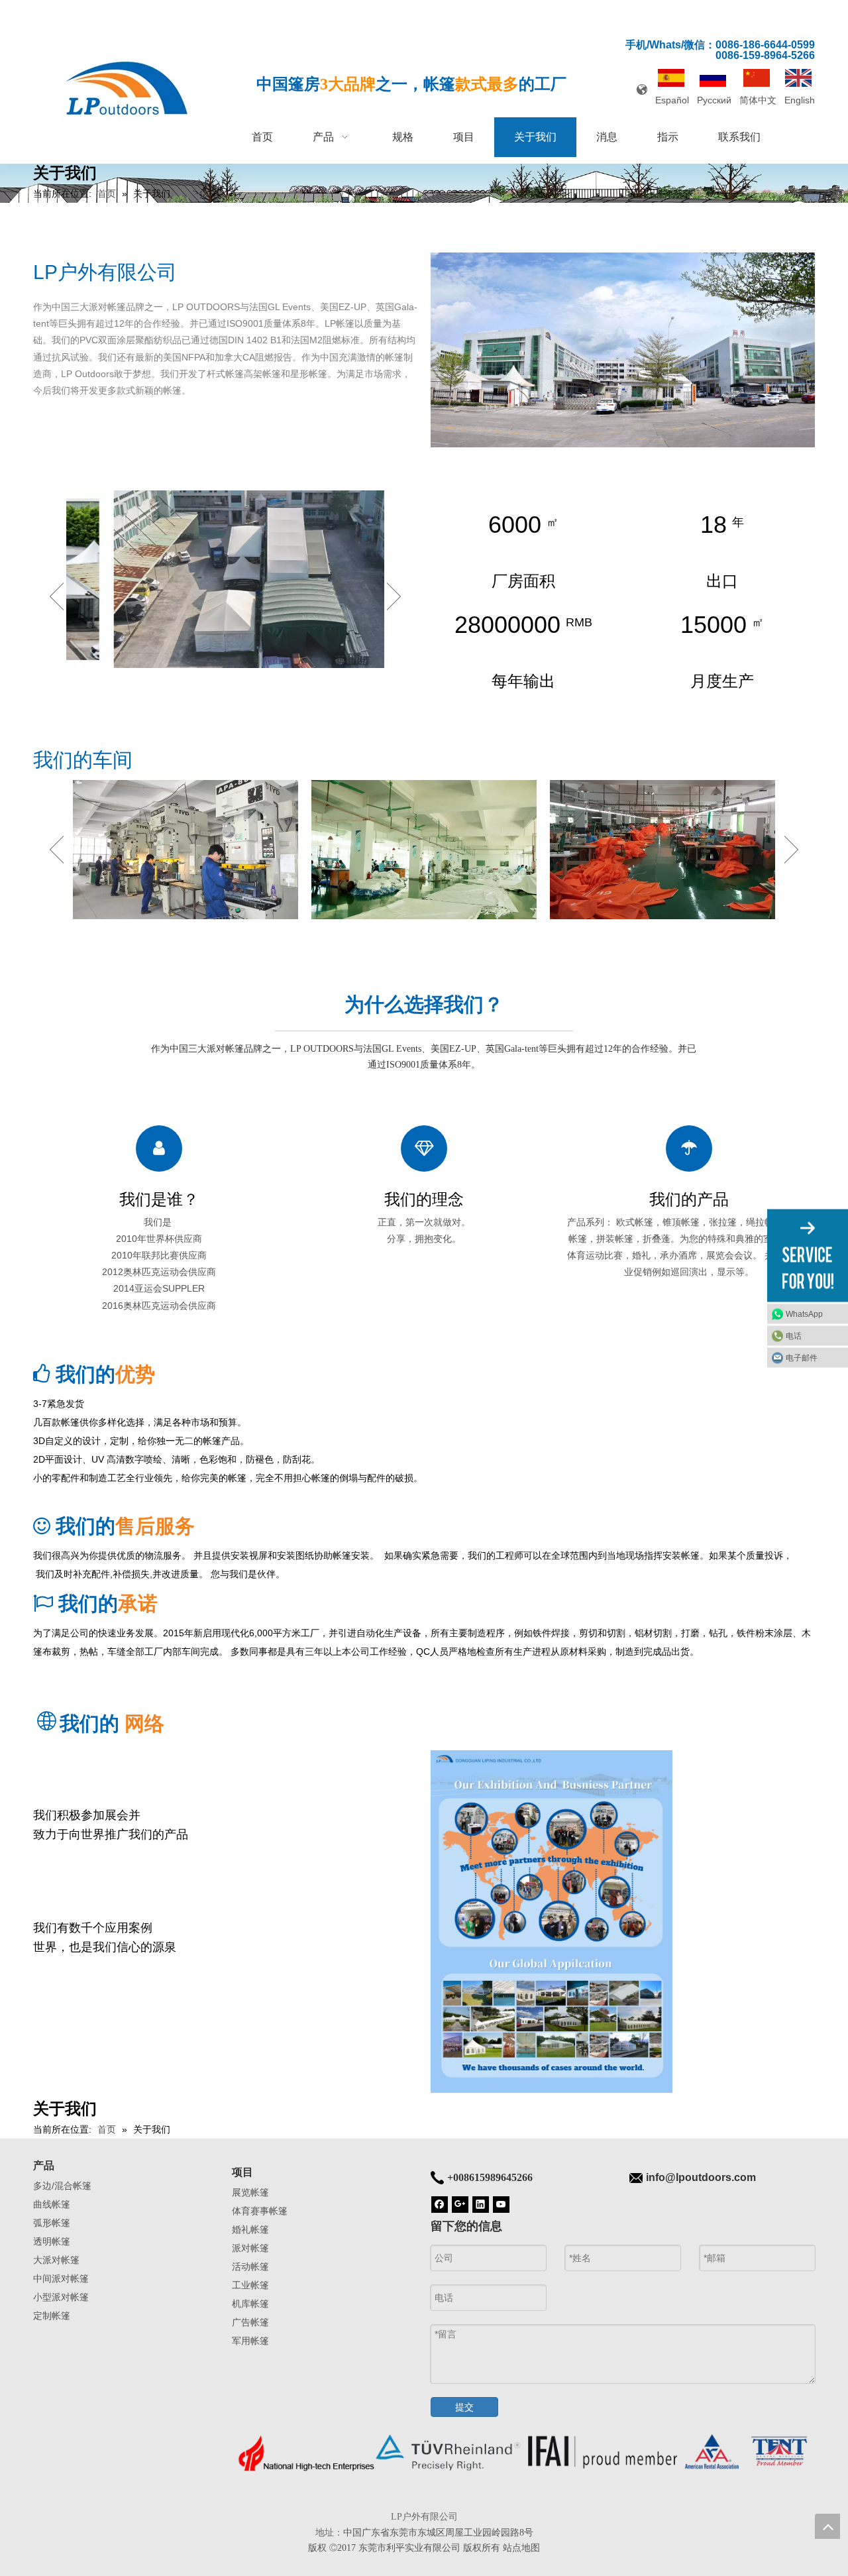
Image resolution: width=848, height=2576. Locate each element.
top (827, 2526)
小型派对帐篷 (61, 2297)
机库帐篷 (250, 2304)
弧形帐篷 (52, 2223)
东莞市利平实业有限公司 (409, 2548)
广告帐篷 (250, 2322)
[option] (225, 579)
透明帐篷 (52, 2241)
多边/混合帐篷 (62, 2186)
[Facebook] (440, 2204)
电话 (794, 1335)
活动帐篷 (250, 2267)
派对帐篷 (250, 2248)
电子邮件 (802, 1357)
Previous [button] (57, 596)
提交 (464, 2407)
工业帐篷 (250, 2285)
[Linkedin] (481, 2204)
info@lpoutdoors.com (701, 2177)
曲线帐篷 (52, 2204)
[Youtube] (501, 2204)
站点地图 (521, 2548)
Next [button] (394, 596)
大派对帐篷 (56, 2260)
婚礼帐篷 (250, 2229)
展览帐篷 (250, 2192)
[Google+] (460, 2204)
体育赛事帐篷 (260, 2211)
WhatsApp (804, 1314)
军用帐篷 (250, 2341)
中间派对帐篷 (61, 2278)
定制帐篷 (52, 2316)
